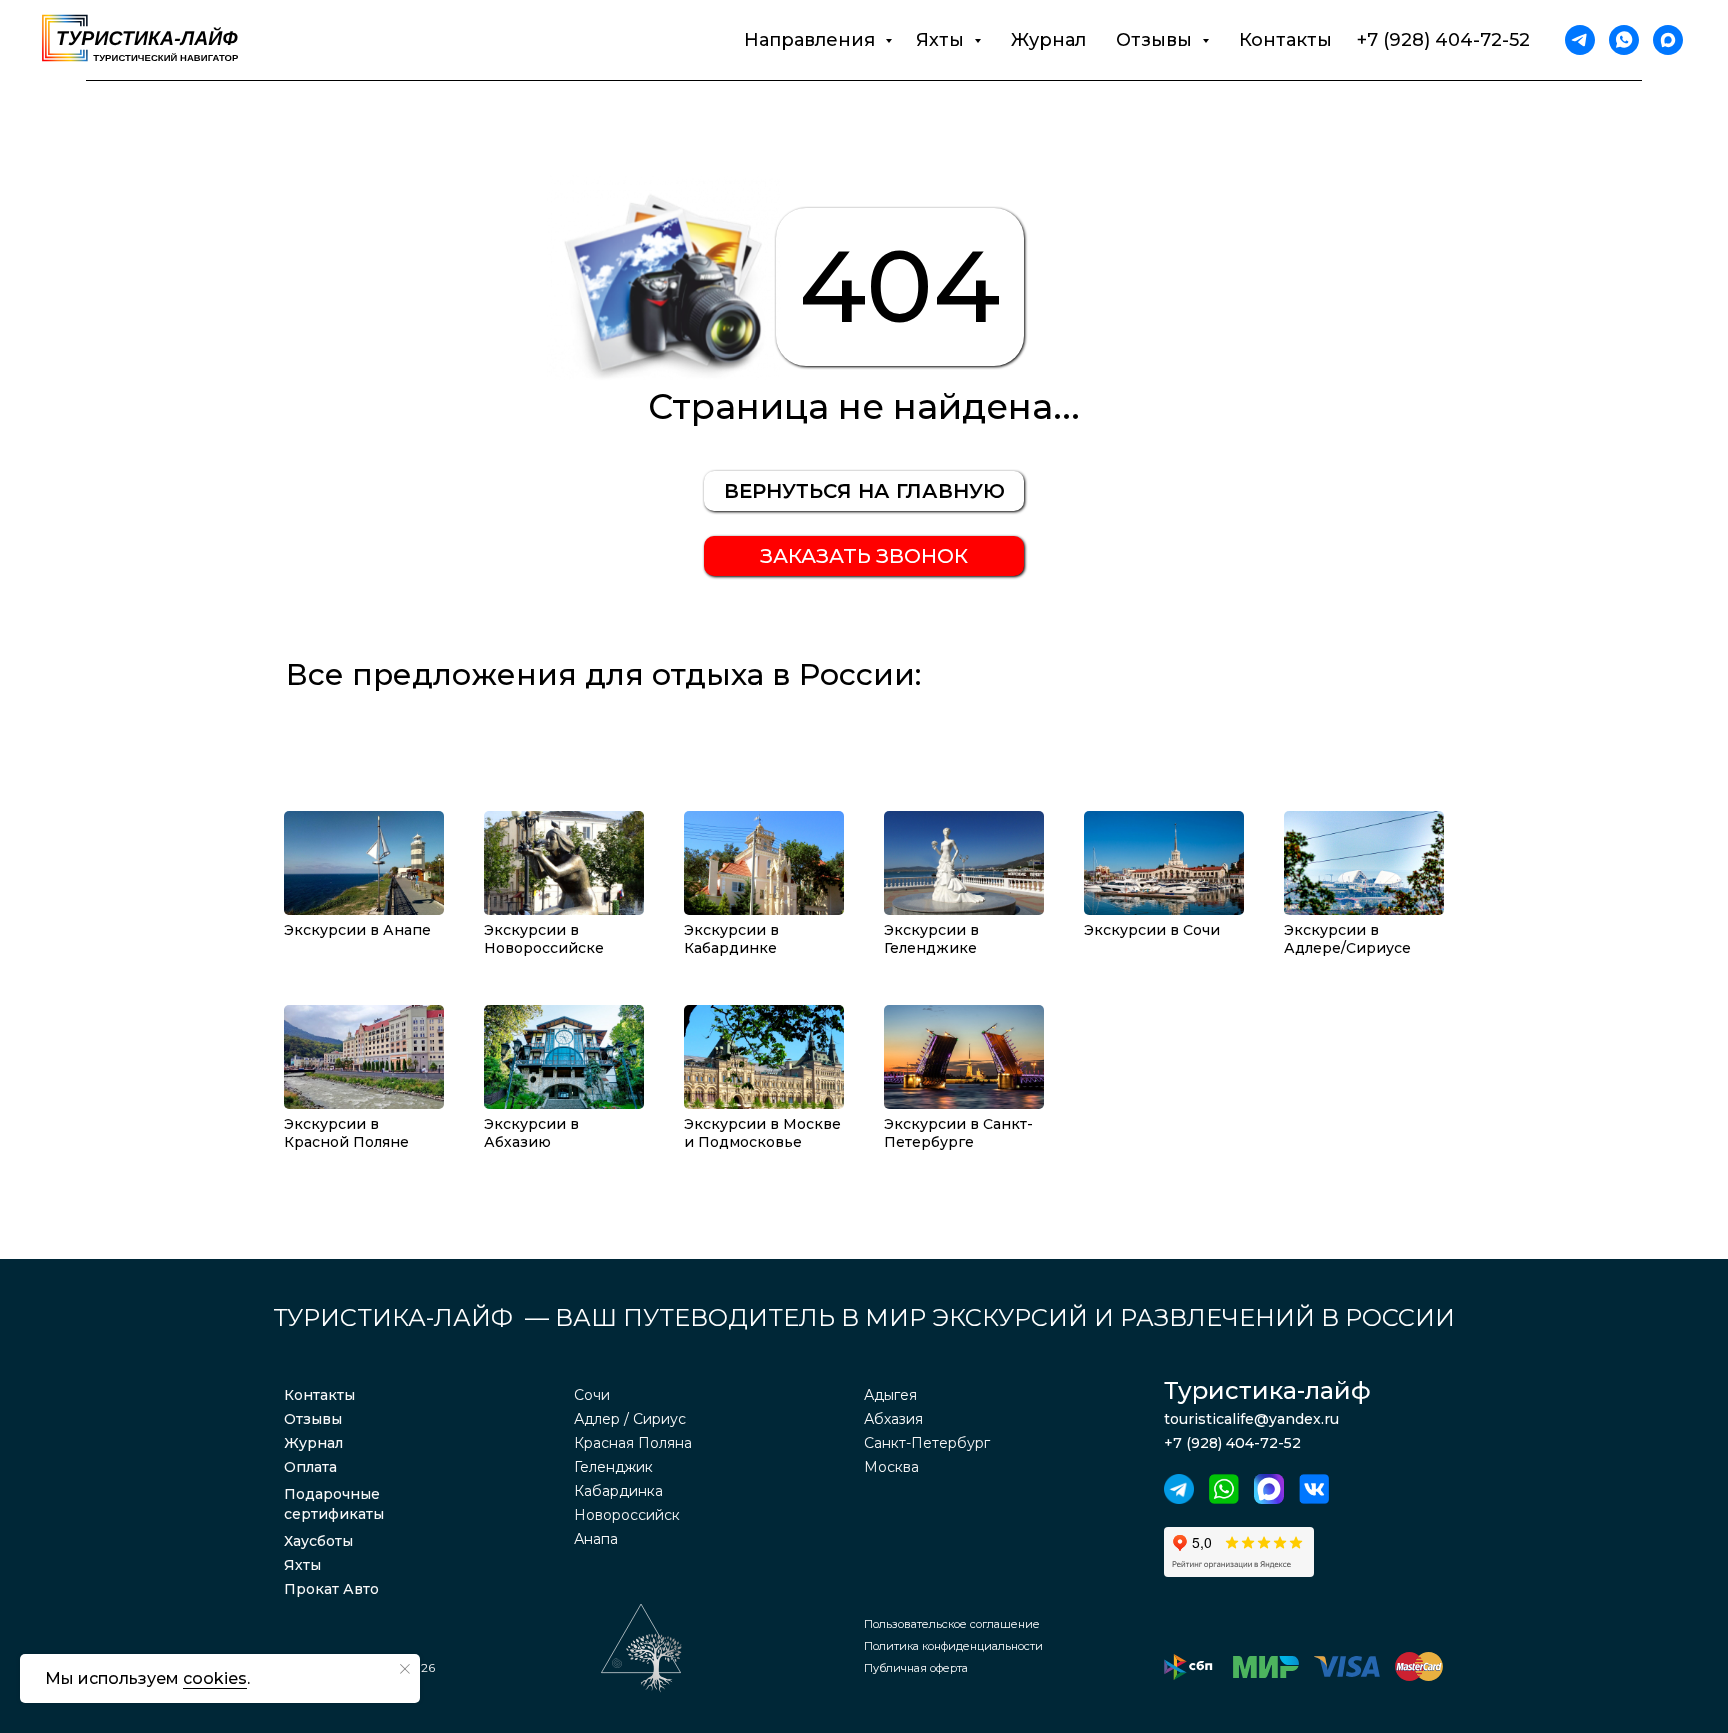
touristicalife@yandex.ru (1251, 1419)
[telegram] (1580, 40)
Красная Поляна (633, 1443)
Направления (812, 40)
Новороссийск (627, 1515)
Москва (891, 1467)
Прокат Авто (331, 1589)
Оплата (310, 1467)
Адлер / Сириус (630, 1419)
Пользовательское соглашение (952, 1624)
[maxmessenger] (1668, 40)
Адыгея (890, 1395)
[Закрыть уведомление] (405, 1669)
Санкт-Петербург (927, 1443)
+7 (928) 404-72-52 (1443, 40)
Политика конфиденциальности (953, 1646)
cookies (215, 1678)
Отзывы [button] (1156, 40)
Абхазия (893, 1419)
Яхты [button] (942, 40)
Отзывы (313, 1419)
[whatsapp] (1624, 40)
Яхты (302, 1565)
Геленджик (613, 1467)
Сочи (592, 1395)
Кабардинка (618, 1491)
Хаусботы (318, 1541)
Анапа (596, 1539)
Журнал (1048, 40)
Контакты (1285, 40)
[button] (864, 556)
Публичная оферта (916, 1668)
